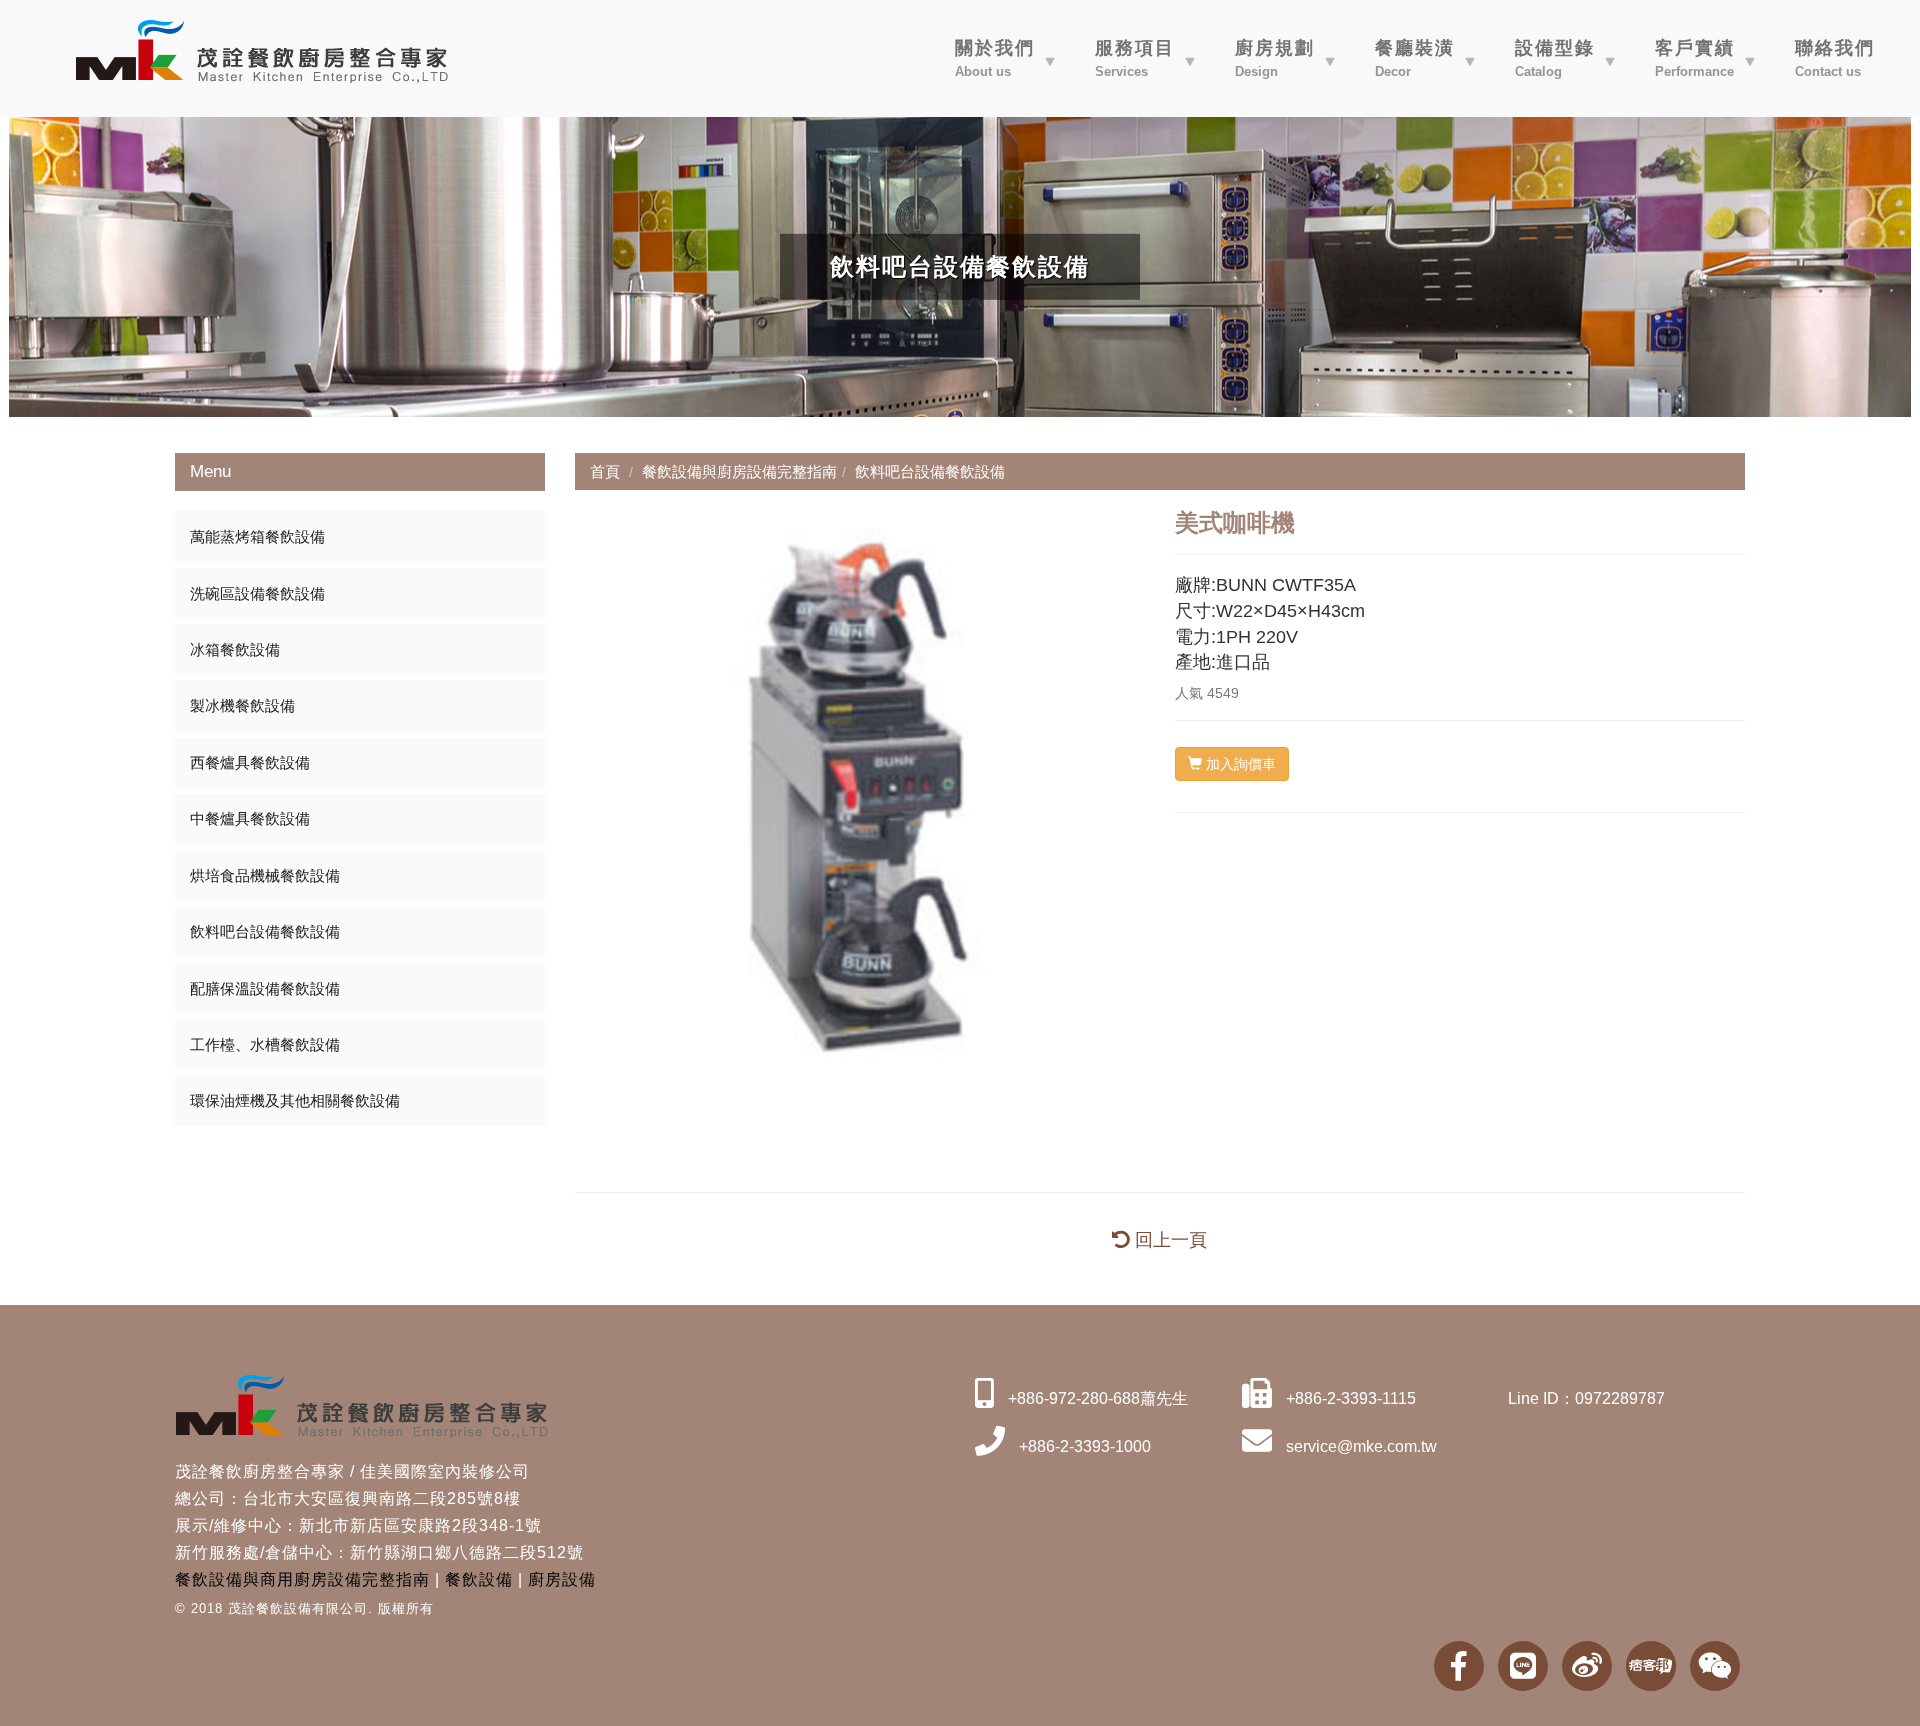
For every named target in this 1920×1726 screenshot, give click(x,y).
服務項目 (1135, 58)
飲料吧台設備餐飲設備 (265, 931)
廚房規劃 (1275, 58)
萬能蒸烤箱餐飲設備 (257, 536)
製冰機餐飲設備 (242, 705)
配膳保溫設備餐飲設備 (265, 988)
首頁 (605, 471)
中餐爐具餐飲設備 (250, 818)
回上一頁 (1168, 1240)
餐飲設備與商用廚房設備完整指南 (302, 1579)
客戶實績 (1695, 58)
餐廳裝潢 (1415, 58)
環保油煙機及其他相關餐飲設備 (295, 1100)
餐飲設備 (479, 1579)
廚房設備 (562, 1579)
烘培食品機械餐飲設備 (265, 875)
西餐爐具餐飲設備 (250, 762)
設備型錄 (1555, 58)
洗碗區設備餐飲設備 (257, 593)
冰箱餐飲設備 (235, 649)
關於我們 (995, 58)
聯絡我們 (1835, 58)
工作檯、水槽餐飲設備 (265, 1044)
